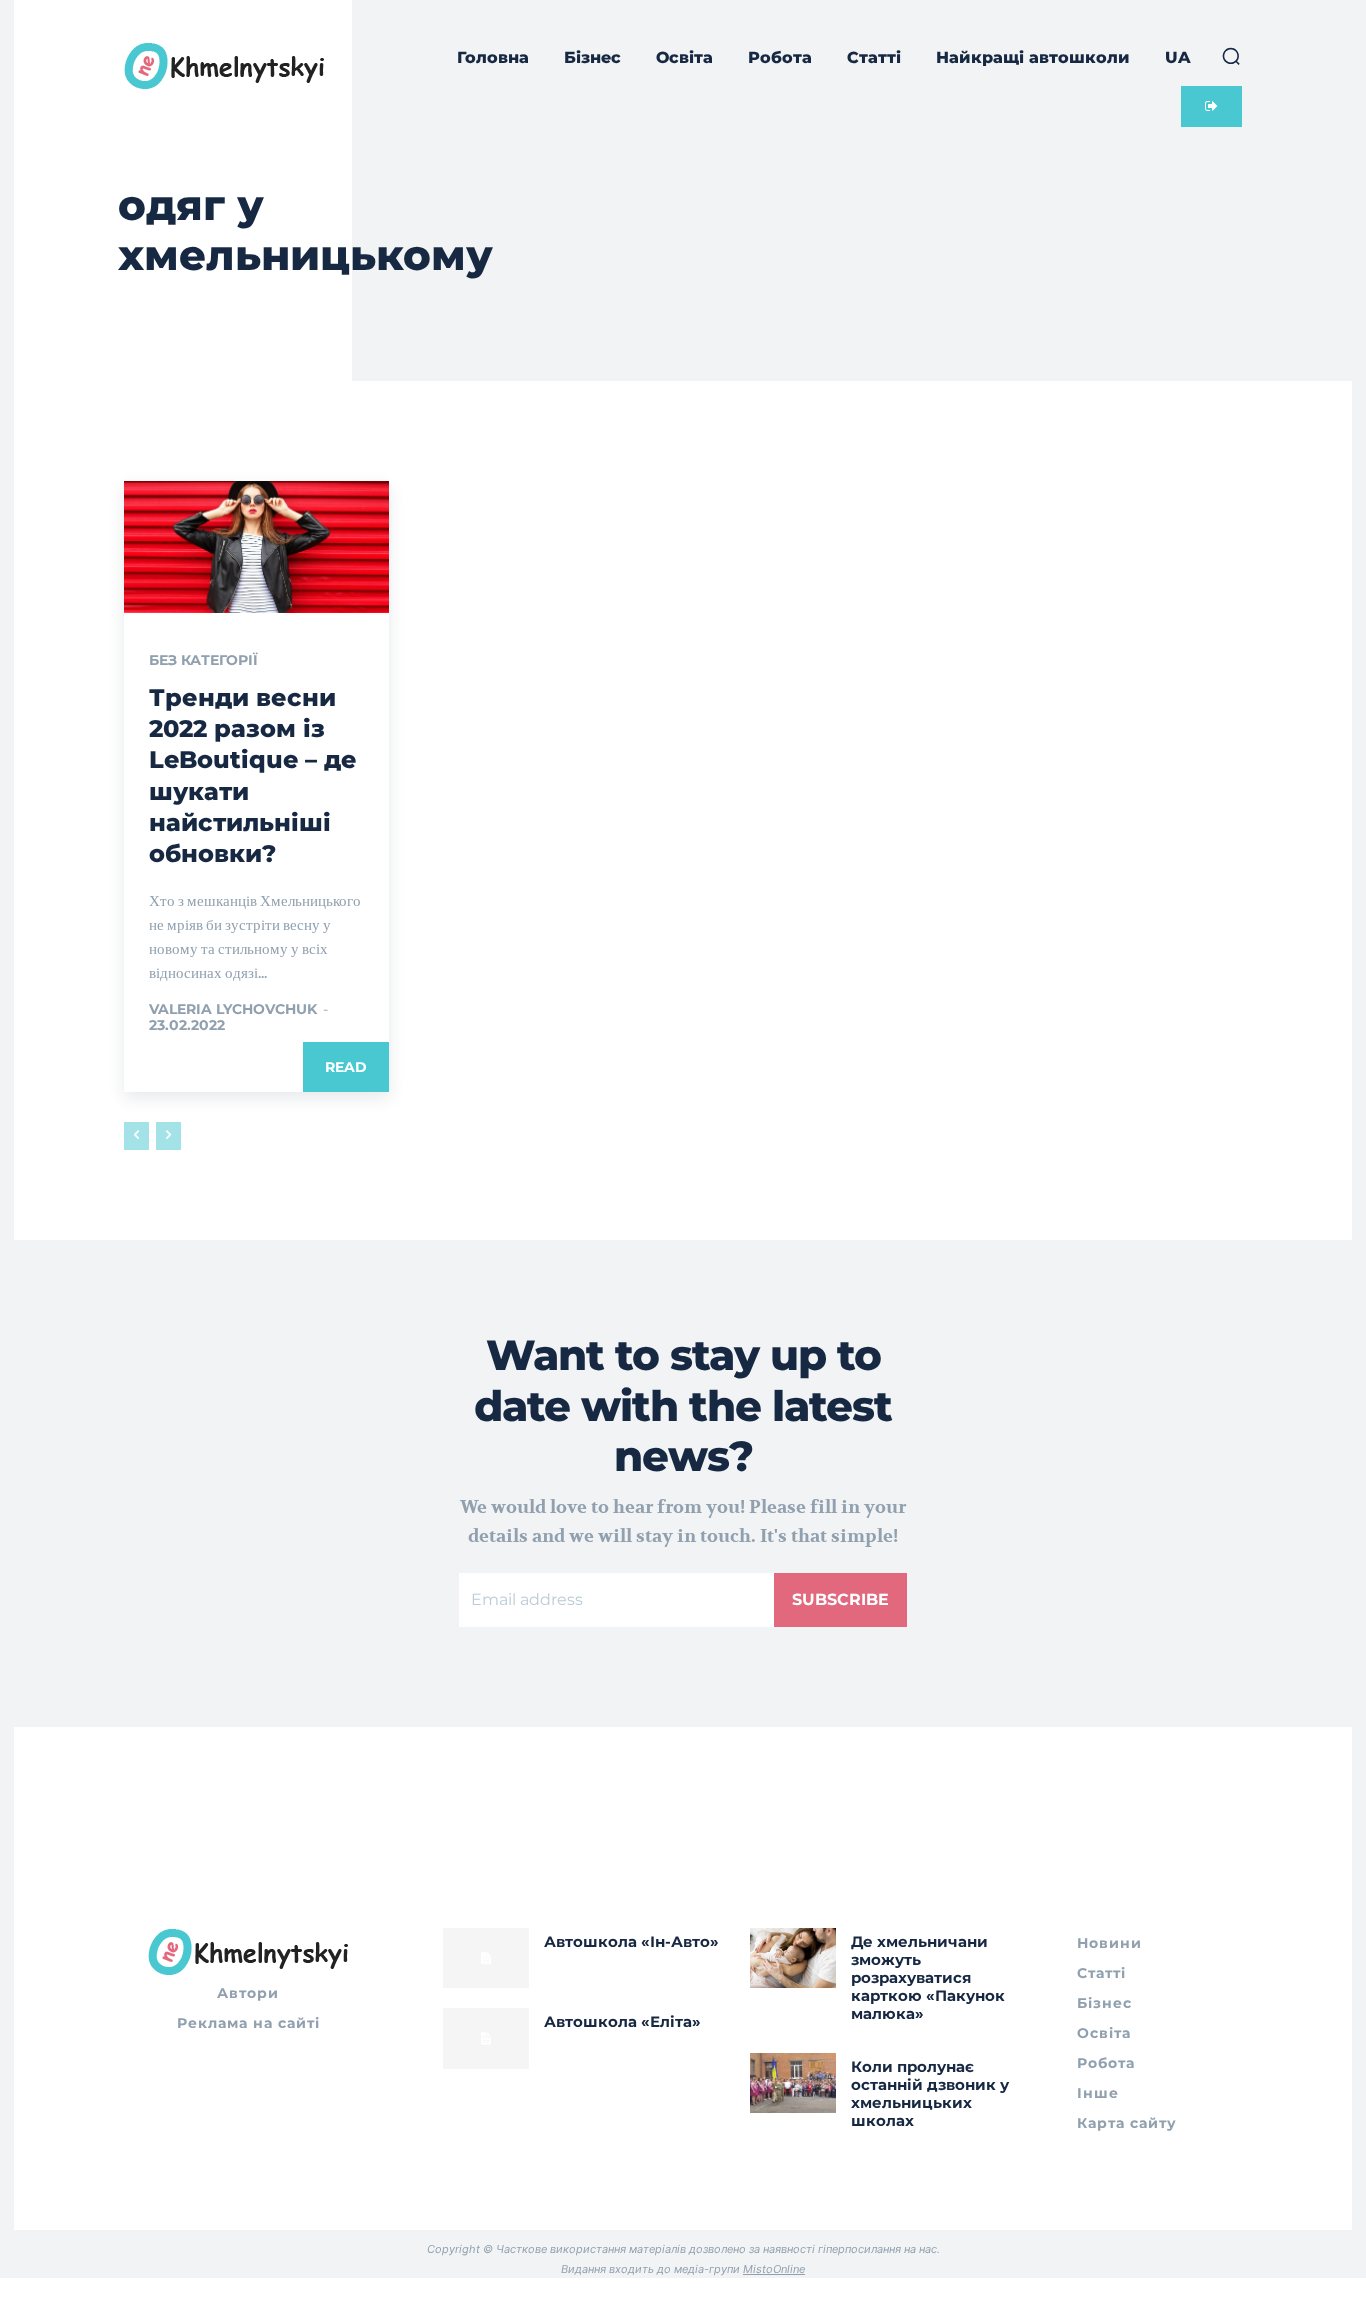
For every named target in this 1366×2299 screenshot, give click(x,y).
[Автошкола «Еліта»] (486, 2038)
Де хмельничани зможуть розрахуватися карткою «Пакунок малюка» (928, 1977)
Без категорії (203, 660)
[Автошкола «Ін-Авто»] (486, 1958)
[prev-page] (136, 1136)
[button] (1231, 56)
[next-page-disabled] (168, 1136)
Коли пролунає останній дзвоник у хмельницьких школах (930, 2093)
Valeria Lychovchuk (233, 1009)
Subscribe (840, 1599)
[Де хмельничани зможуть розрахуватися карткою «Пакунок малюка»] (793, 1958)
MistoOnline (774, 2269)
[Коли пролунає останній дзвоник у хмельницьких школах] (793, 2083)
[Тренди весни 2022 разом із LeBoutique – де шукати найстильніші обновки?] (256, 547)
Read (346, 1067)
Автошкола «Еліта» (622, 2021)
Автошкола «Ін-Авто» (631, 1941)
